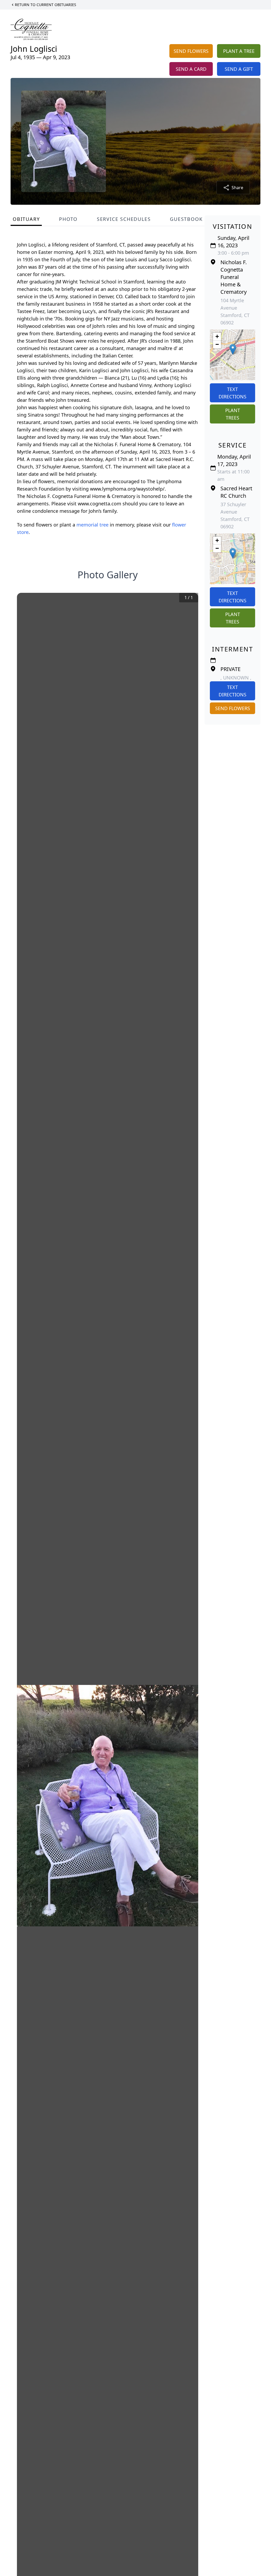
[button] (233, 349)
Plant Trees (233, 414)
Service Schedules (124, 219)
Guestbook (186, 219)
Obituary (26, 219)
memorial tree (92, 525)
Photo (68, 219)
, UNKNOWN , (236, 678)
